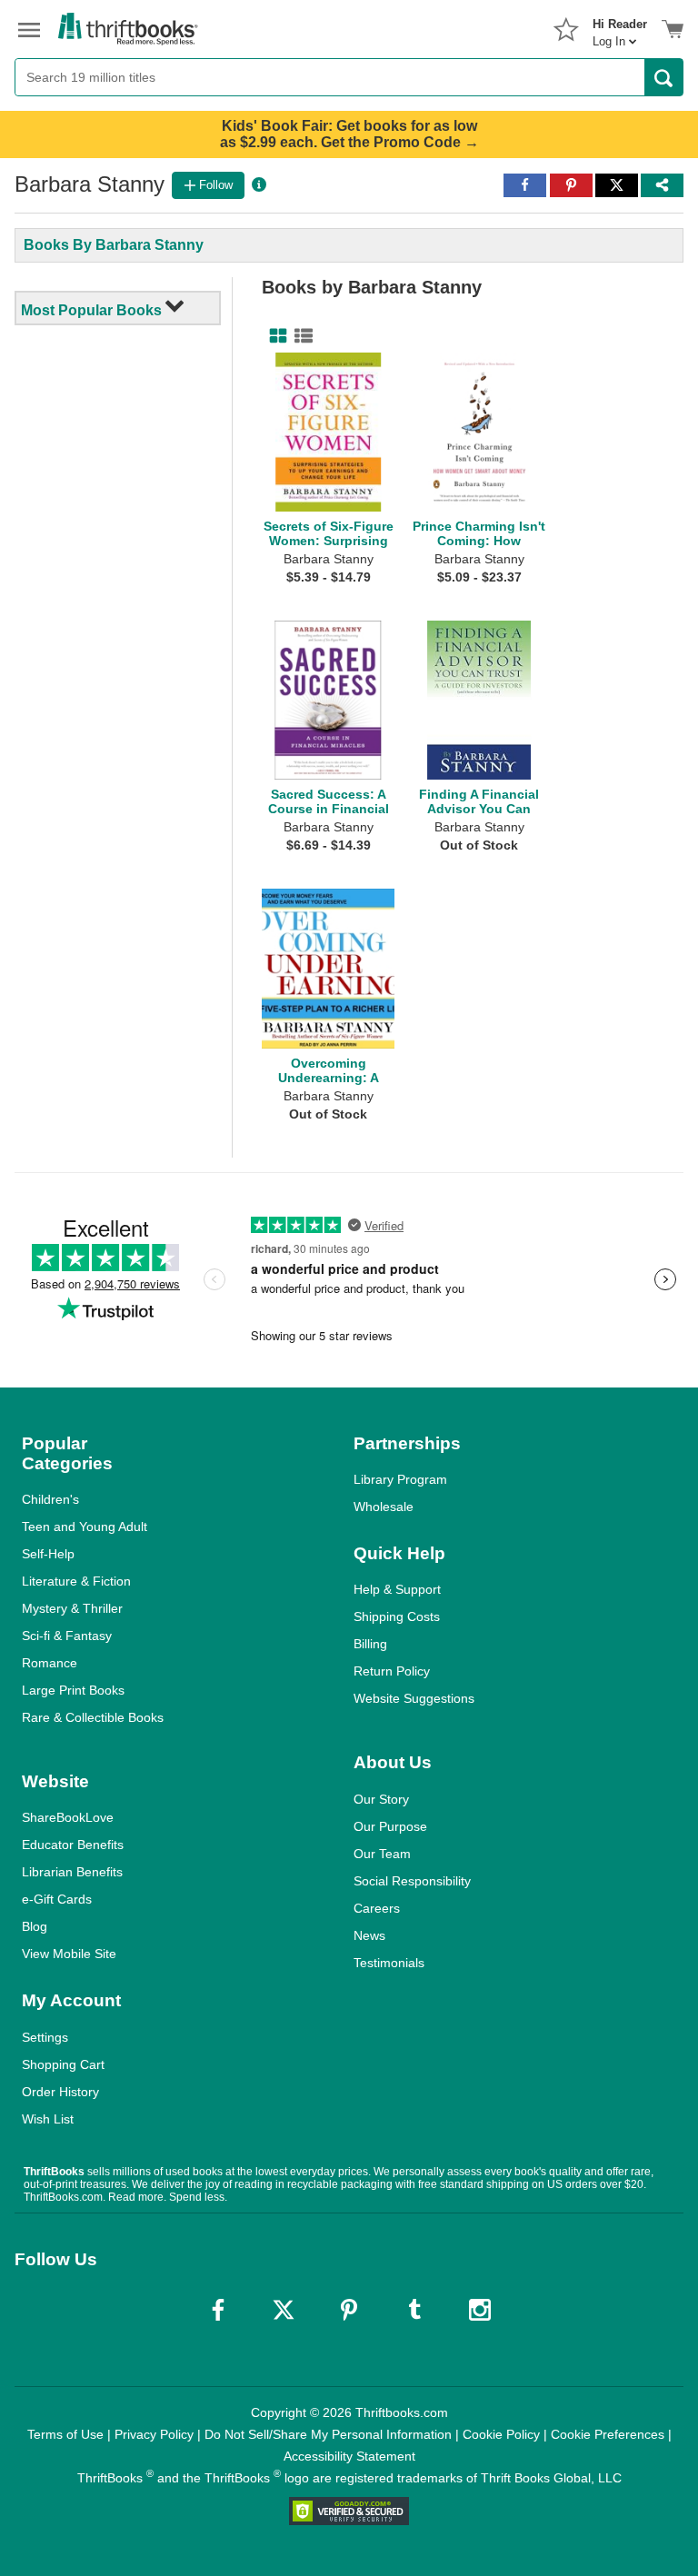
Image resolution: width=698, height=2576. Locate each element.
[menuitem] (620, 27)
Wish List (48, 2119)
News (369, 1935)
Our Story (381, 1799)
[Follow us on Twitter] (284, 2310)
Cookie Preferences (608, 2434)
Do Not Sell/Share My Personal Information (328, 2434)
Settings (45, 2037)
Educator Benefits (73, 1845)
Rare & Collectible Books (93, 1717)
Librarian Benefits (72, 1872)
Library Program (400, 1479)
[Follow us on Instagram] (480, 2310)
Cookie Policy (501, 2434)
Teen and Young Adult (85, 1527)
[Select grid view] (274, 336)
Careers (377, 1908)
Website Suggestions (414, 1698)
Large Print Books (73, 1690)
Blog (35, 1926)
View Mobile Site (69, 1954)
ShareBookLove (68, 1817)
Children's (50, 1499)
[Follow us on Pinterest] (349, 2310)
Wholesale (384, 1507)
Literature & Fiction (76, 1581)
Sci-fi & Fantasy (67, 1636)
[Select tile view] (300, 336)
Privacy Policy (154, 2434)
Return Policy (392, 1671)
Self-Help (48, 1554)
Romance (50, 1663)
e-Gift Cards (57, 1899)
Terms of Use (65, 2434)
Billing (370, 1644)
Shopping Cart (63, 2064)
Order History (60, 2092)
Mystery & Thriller (72, 1608)
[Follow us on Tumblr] (414, 2310)
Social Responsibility (412, 1881)
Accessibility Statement (349, 2456)
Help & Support (397, 1589)
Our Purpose (390, 1826)
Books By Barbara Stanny (114, 245)
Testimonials (389, 1963)
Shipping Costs (397, 1616)
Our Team (382, 1854)
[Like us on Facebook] (218, 2310)
